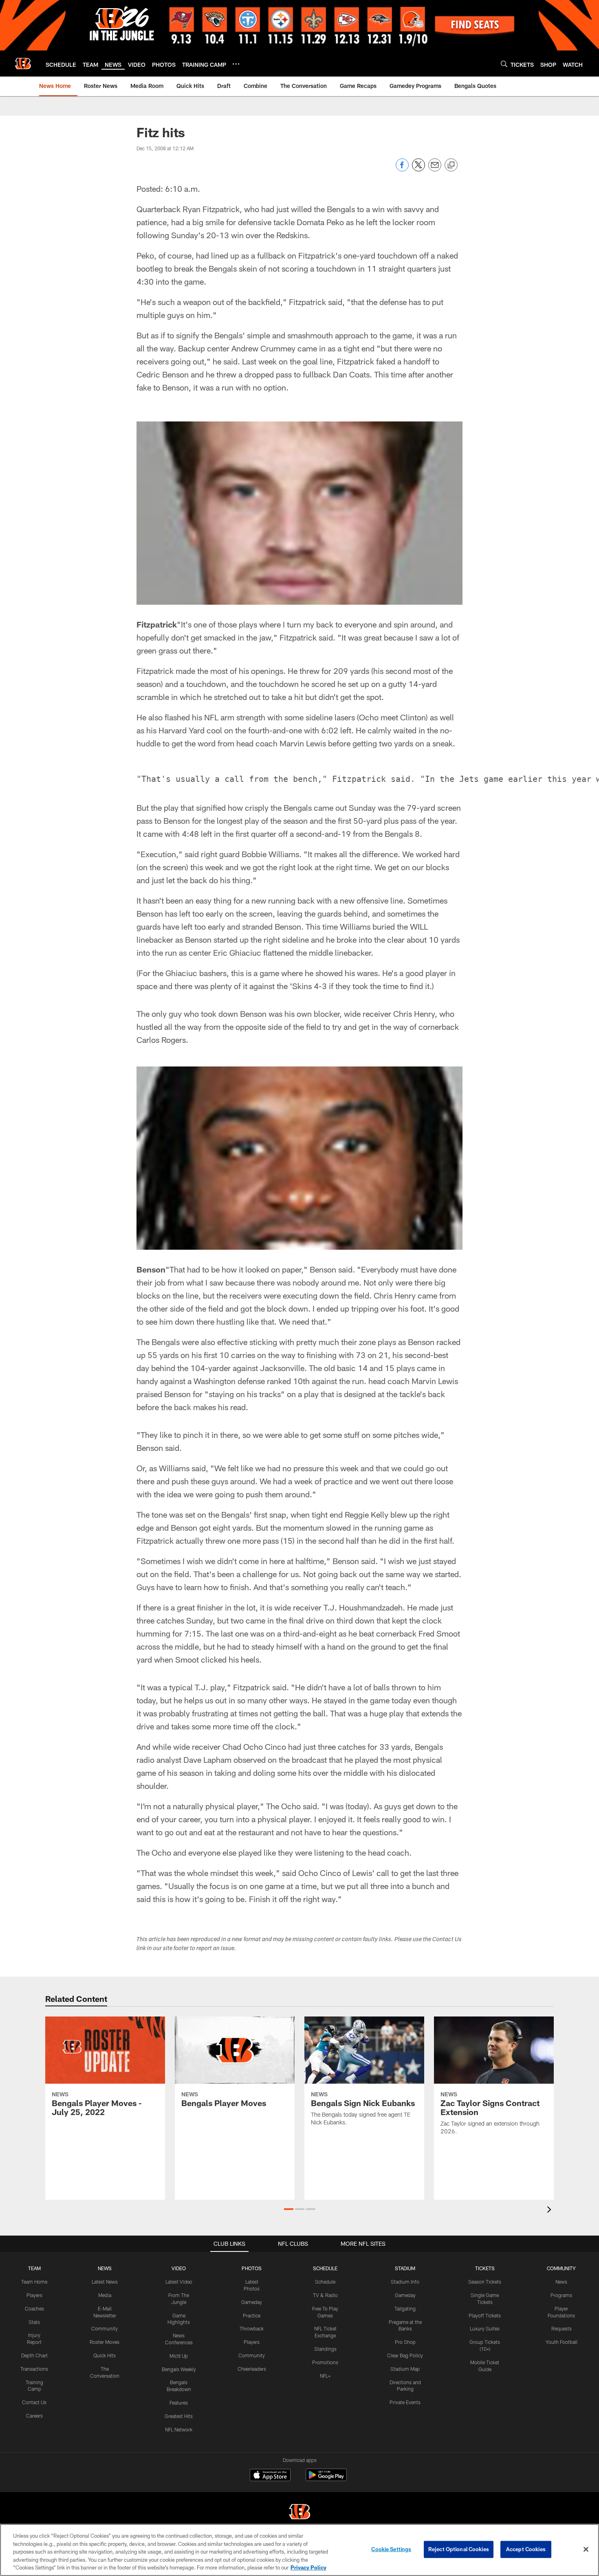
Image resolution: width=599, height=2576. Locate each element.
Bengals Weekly (179, 2369)
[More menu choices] (236, 64)
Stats (34, 2322)
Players (34, 2295)
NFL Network (179, 2429)
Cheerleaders (252, 2369)
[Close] (586, 2550)
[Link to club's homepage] (23, 64)
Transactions (34, 2369)
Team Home (34, 2282)
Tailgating (405, 2308)
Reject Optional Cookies (459, 2549)
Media (105, 2295)
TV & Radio (325, 2295)
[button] (289, 2209)
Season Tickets (485, 2282)
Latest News (105, 2282)
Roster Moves (105, 2342)
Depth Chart (34, 2355)
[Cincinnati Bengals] (299, 2513)
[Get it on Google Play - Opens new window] (326, 2479)
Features (179, 2403)
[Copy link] (451, 165)
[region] (299, 2550)
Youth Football (562, 2342)
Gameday (252, 2302)
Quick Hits (105, 2355)
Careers (34, 2416)
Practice (252, 2315)
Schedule (325, 2282)
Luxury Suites (485, 2328)
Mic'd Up (179, 2356)
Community (105, 2328)
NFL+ (325, 2376)
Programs (561, 2295)
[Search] (504, 64)
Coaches (34, 2308)
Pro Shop (405, 2342)
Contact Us (34, 2402)
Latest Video (179, 2282)
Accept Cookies (526, 2549)
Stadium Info (405, 2282)
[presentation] (551, 2211)
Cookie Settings (391, 2549)
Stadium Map (405, 2369)
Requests (562, 2328)
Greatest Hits (179, 2416)
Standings (325, 2349)
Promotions (325, 2362)
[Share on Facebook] (402, 169)
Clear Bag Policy (405, 2355)
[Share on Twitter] (418, 169)
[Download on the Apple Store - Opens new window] (270, 2476)
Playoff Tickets (485, 2315)
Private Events (405, 2402)
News (561, 2282)
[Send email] (435, 169)
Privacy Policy (308, 2567)
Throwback (252, 2328)
